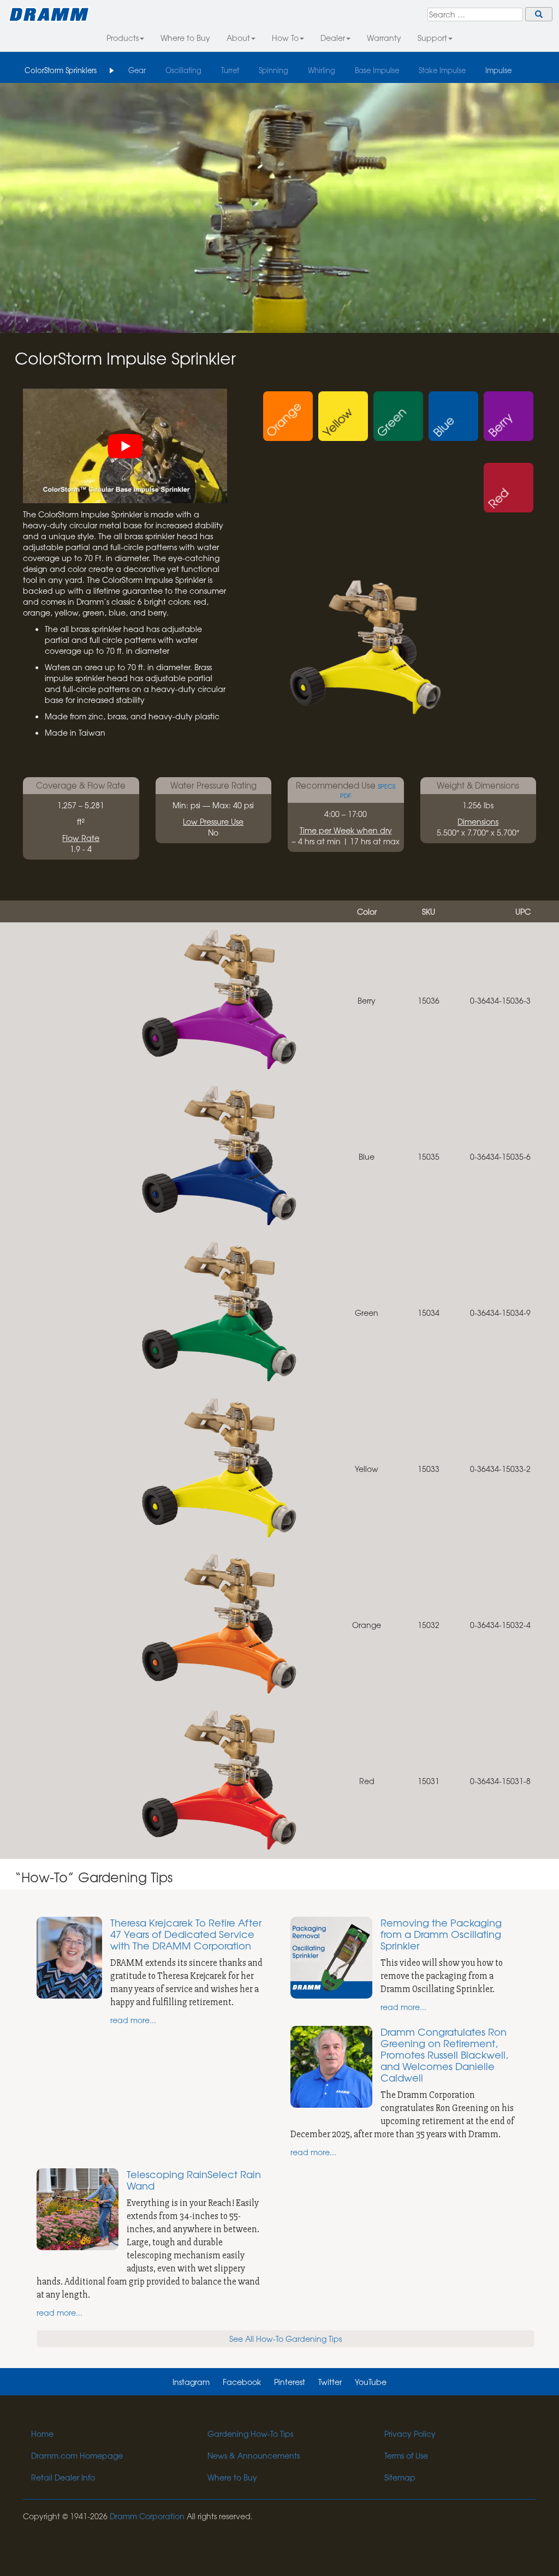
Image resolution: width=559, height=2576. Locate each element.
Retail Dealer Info (63, 2477)
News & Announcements (254, 2455)
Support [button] (432, 38)
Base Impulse (377, 70)
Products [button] (123, 38)
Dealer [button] (333, 38)
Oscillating (183, 70)
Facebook (242, 2382)
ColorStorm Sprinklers (61, 70)
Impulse (498, 70)
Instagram (191, 2382)
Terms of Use (406, 2455)
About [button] (238, 38)
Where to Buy (185, 38)
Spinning (273, 70)
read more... (133, 2020)
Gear (137, 70)
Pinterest (290, 2382)
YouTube (371, 2382)
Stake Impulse (442, 70)
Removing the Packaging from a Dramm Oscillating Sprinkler (441, 1934)
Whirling (322, 70)
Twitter (330, 2382)
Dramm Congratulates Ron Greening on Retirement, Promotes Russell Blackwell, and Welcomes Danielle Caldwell (444, 2055)
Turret (230, 70)
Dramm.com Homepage (77, 2455)
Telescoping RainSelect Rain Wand (194, 2180)
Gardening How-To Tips (250, 2434)
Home (42, 2434)
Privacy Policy (410, 2434)
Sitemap (400, 2477)
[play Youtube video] (125, 446)
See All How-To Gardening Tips (286, 2339)
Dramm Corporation (147, 2516)
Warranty (384, 38)
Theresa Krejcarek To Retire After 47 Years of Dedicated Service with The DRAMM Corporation (186, 1934)
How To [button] (285, 38)
